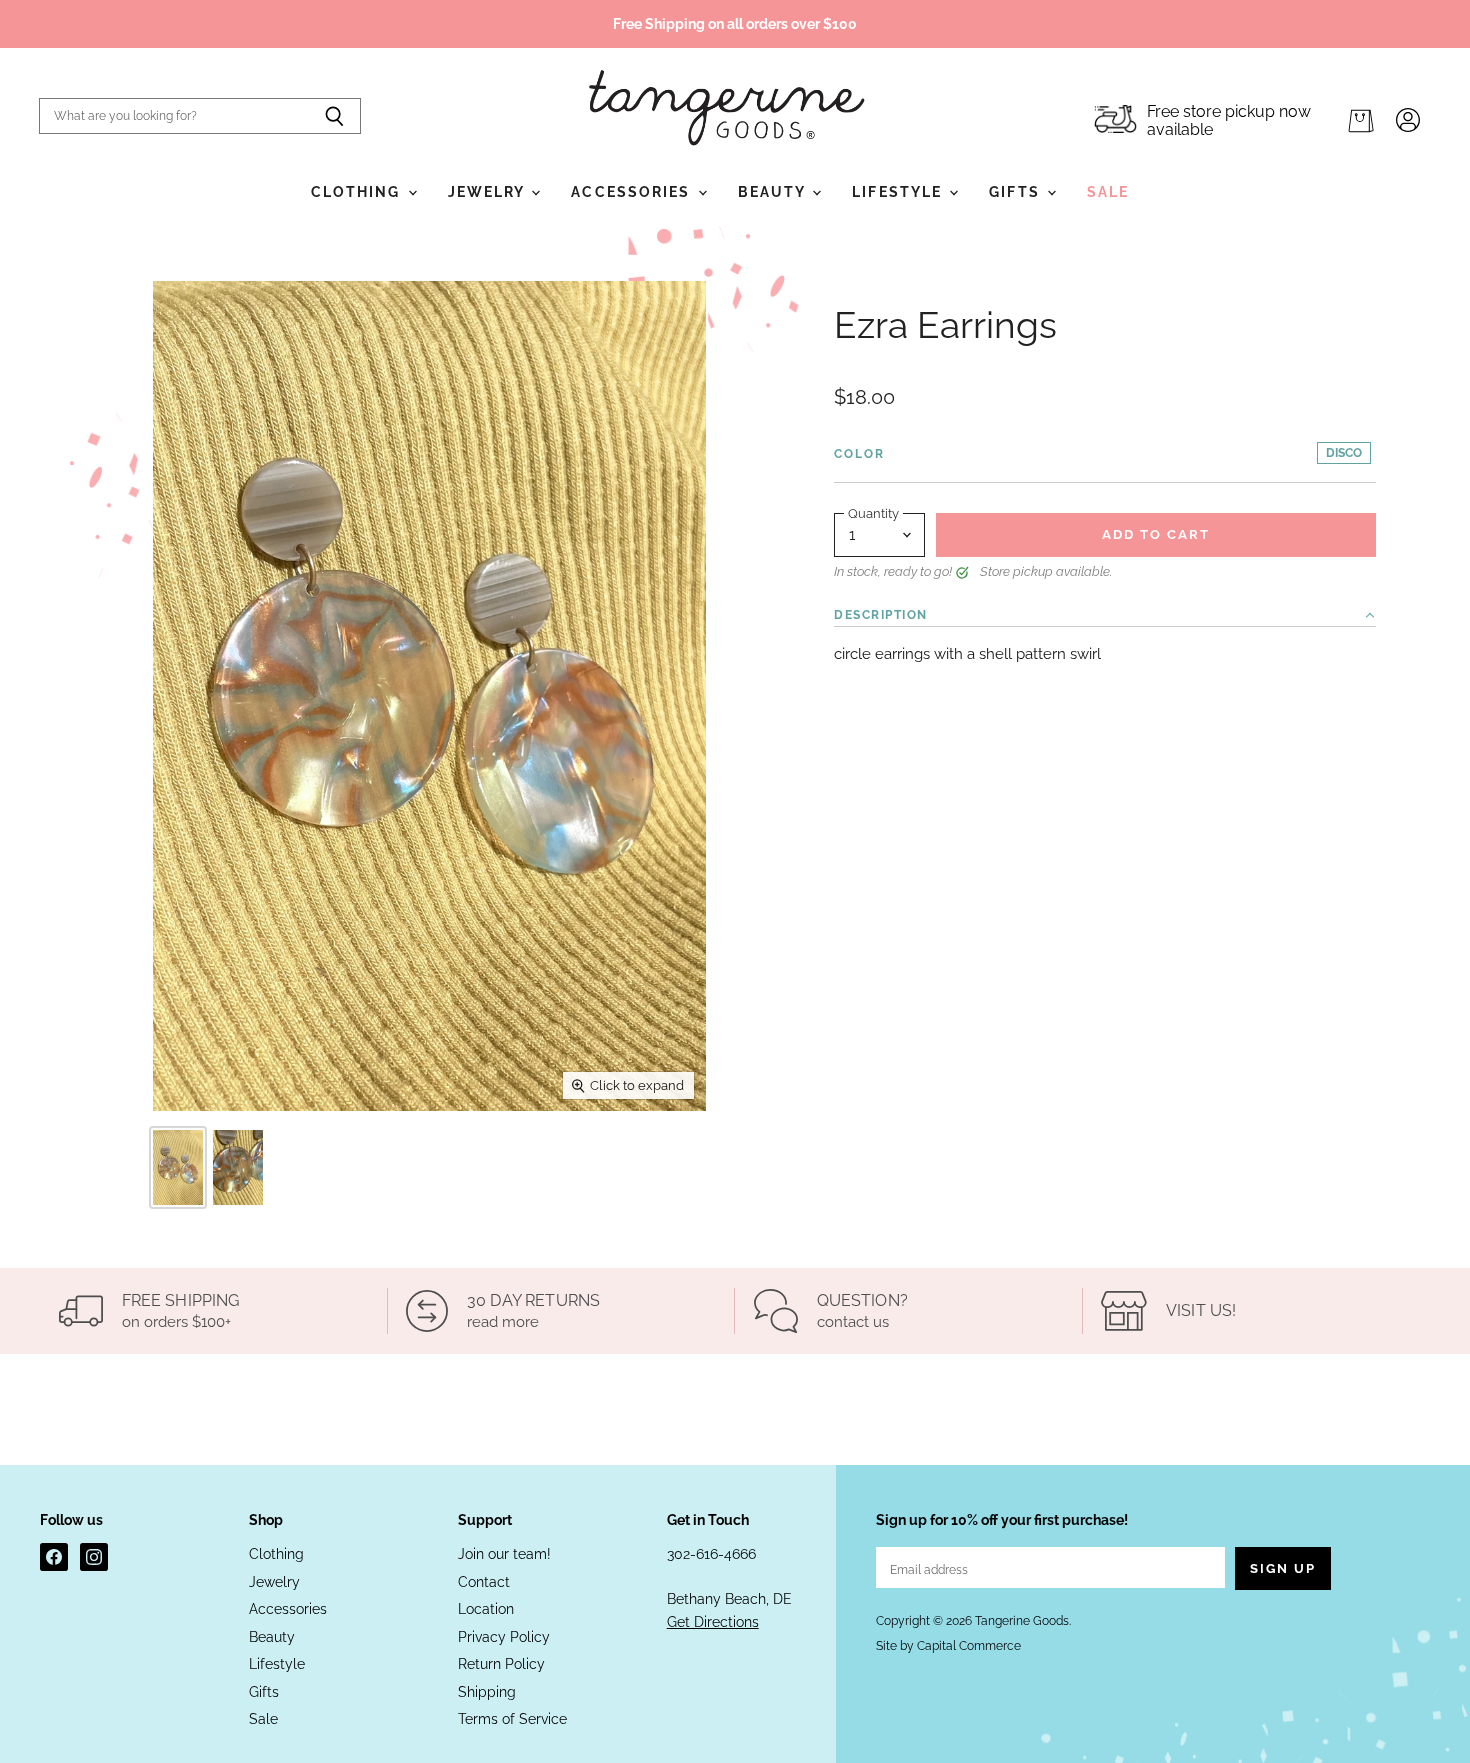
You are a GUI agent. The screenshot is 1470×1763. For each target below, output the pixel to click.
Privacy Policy (504, 1637)
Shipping (487, 1692)
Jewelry (489, 192)
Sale (1108, 192)
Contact (484, 1582)
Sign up (1283, 1568)
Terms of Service (512, 1719)
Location (486, 1609)
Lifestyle (899, 192)
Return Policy (501, 1664)
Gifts (1017, 192)
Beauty (774, 192)
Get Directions (713, 1622)
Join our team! (504, 1554)
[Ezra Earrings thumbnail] (178, 1167)
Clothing (358, 192)
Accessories (633, 192)
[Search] (334, 116)
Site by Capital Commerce (948, 1646)
